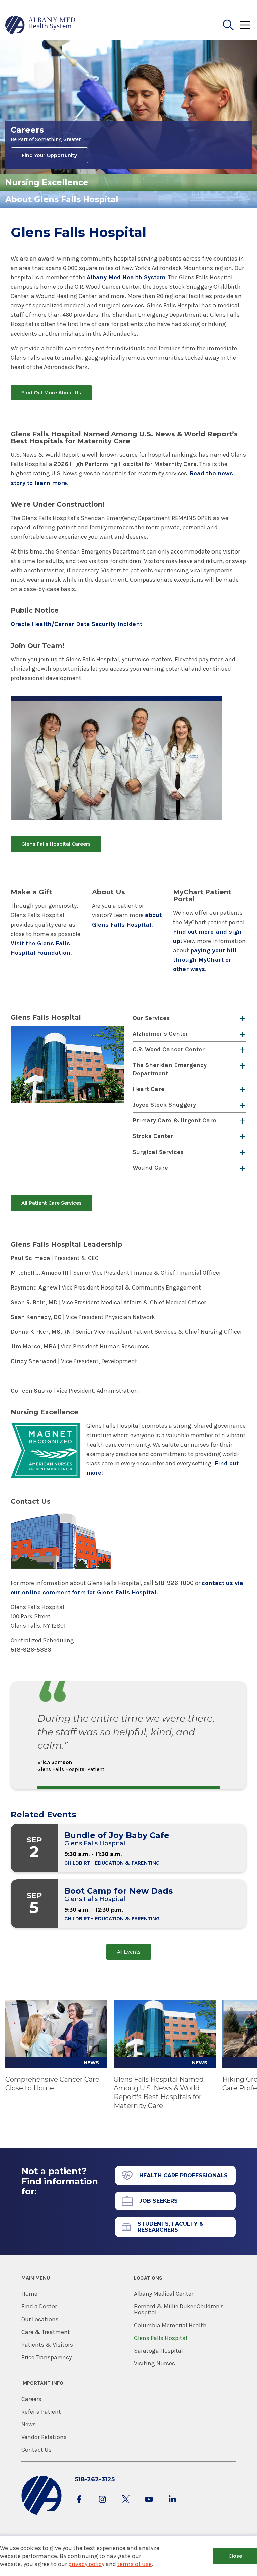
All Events (129, 1952)
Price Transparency (47, 2357)
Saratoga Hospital (158, 2351)
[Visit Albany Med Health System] (41, 2514)
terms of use (135, 2564)
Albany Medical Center (164, 2294)
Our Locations (40, 2319)
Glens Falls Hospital (161, 2338)
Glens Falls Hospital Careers (56, 844)
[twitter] (126, 2506)
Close (235, 2556)
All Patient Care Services (52, 1203)
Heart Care (148, 1089)
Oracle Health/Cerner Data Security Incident (76, 624)
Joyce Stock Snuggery (164, 1105)
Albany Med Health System (126, 277)
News (29, 2424)
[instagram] (102, 2506)
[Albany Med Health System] (40, 25)
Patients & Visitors (47, 2345)
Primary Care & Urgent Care (174, 1120)
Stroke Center (153, 1136)
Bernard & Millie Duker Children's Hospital (179, 2309)
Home (29, 2294)
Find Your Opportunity (49, 155)
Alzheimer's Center (160, 1034)
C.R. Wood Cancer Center (169, 1049)
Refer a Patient (41, 2412)
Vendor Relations (44, 2437)
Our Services (151, 1018)
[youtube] (149, 2506)
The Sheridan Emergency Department (170, 1069)
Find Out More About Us (51, 393)
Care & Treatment (46, 2332)
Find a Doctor (39, 2306)
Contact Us (36, 2450)
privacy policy (86, 2564)
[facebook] (79, 2506)
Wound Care (150, 1168)
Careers (31, 2399)
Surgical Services (158, 1152)
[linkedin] (172, 2506)
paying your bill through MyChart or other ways (205, 960)
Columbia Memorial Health (170, 2325)
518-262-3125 (95, 2479)
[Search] (228, 25)
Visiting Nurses (154, 2363)
